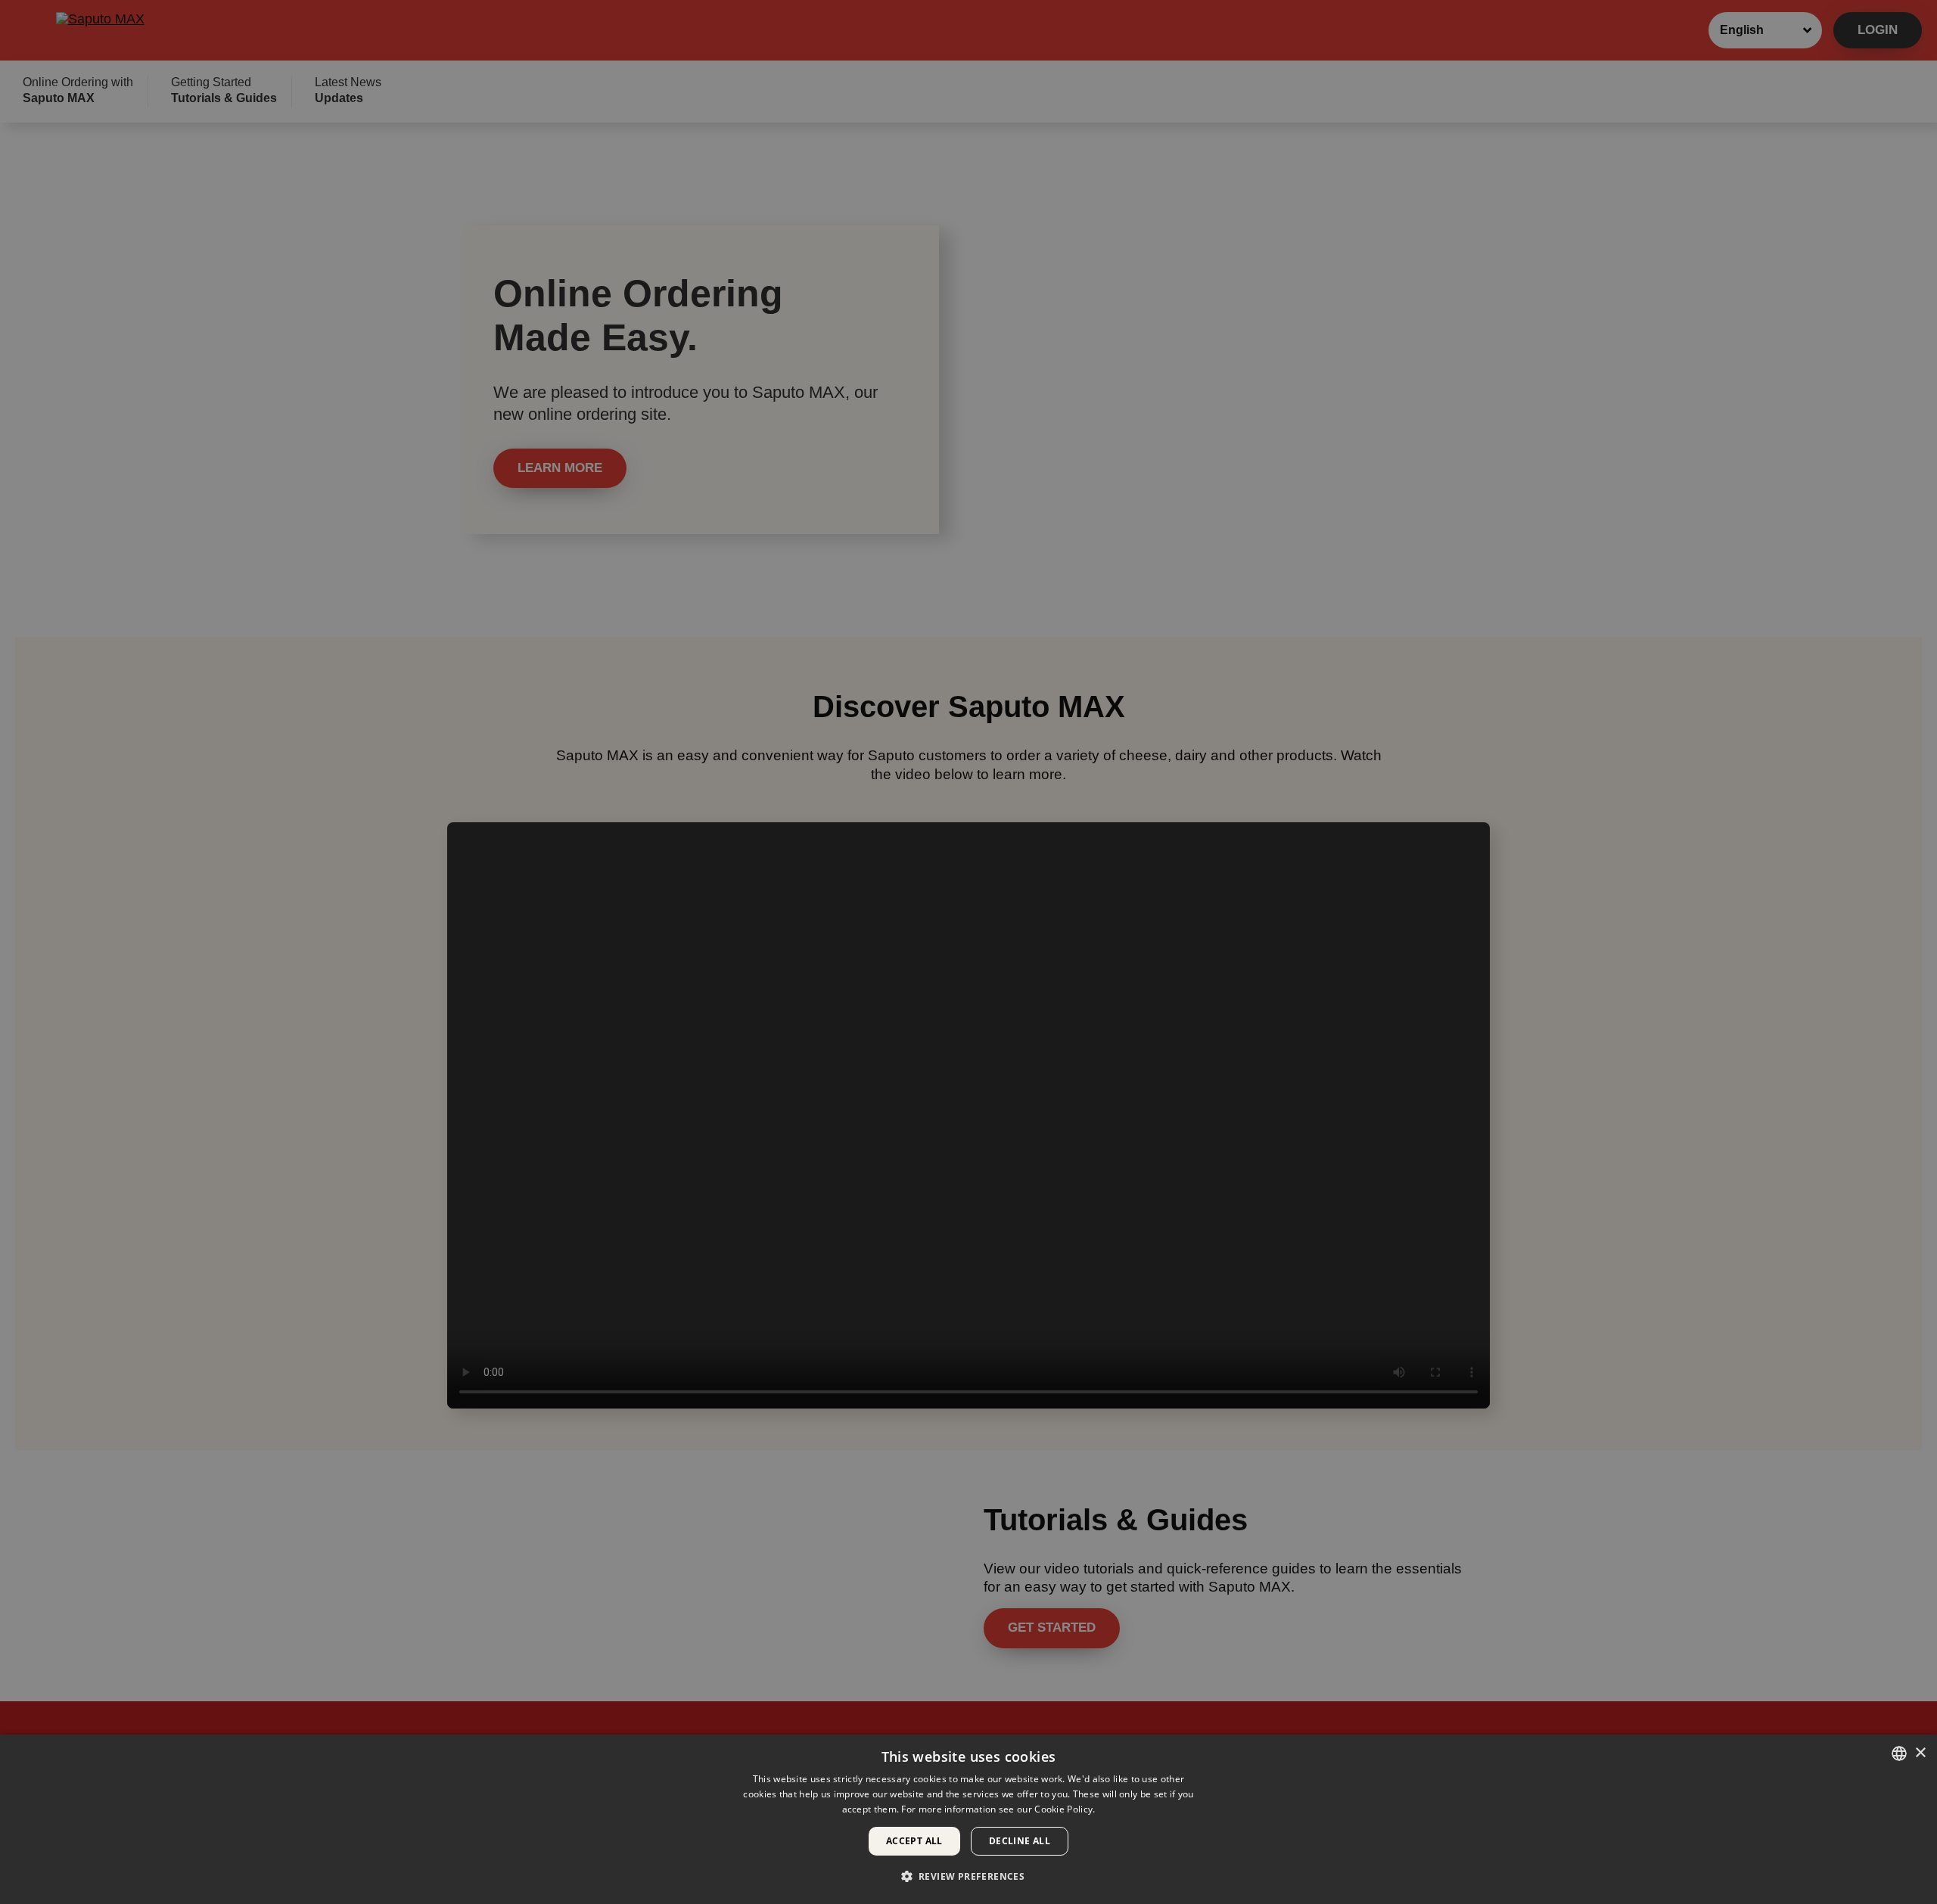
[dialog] (968, 1819)
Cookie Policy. (1065, 1809)
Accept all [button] (914, 1841)
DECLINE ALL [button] (1020, 1841)
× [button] (1920, 1753)
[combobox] (1899, 1753)
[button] (969, 1876)
